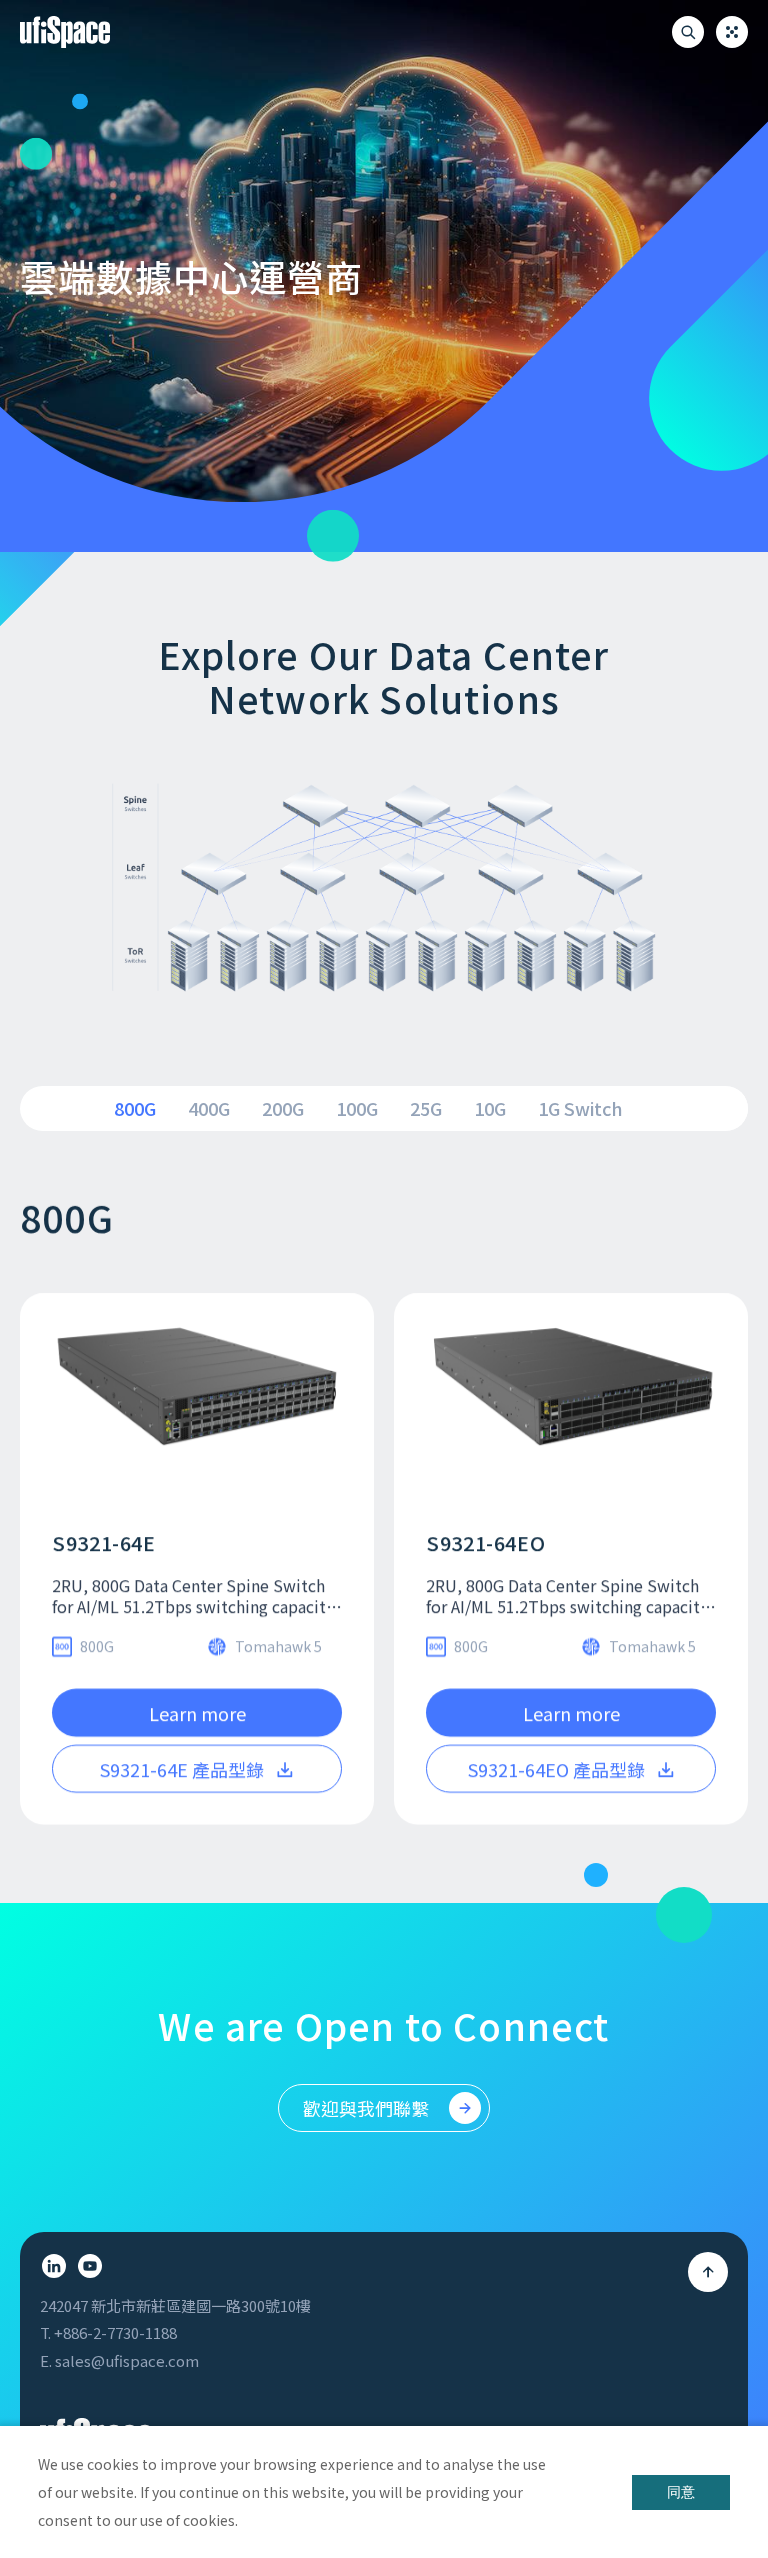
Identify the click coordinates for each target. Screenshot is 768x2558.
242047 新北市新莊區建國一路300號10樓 (175, 2306)
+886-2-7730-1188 (115, 2333)
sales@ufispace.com (127, 2361)
